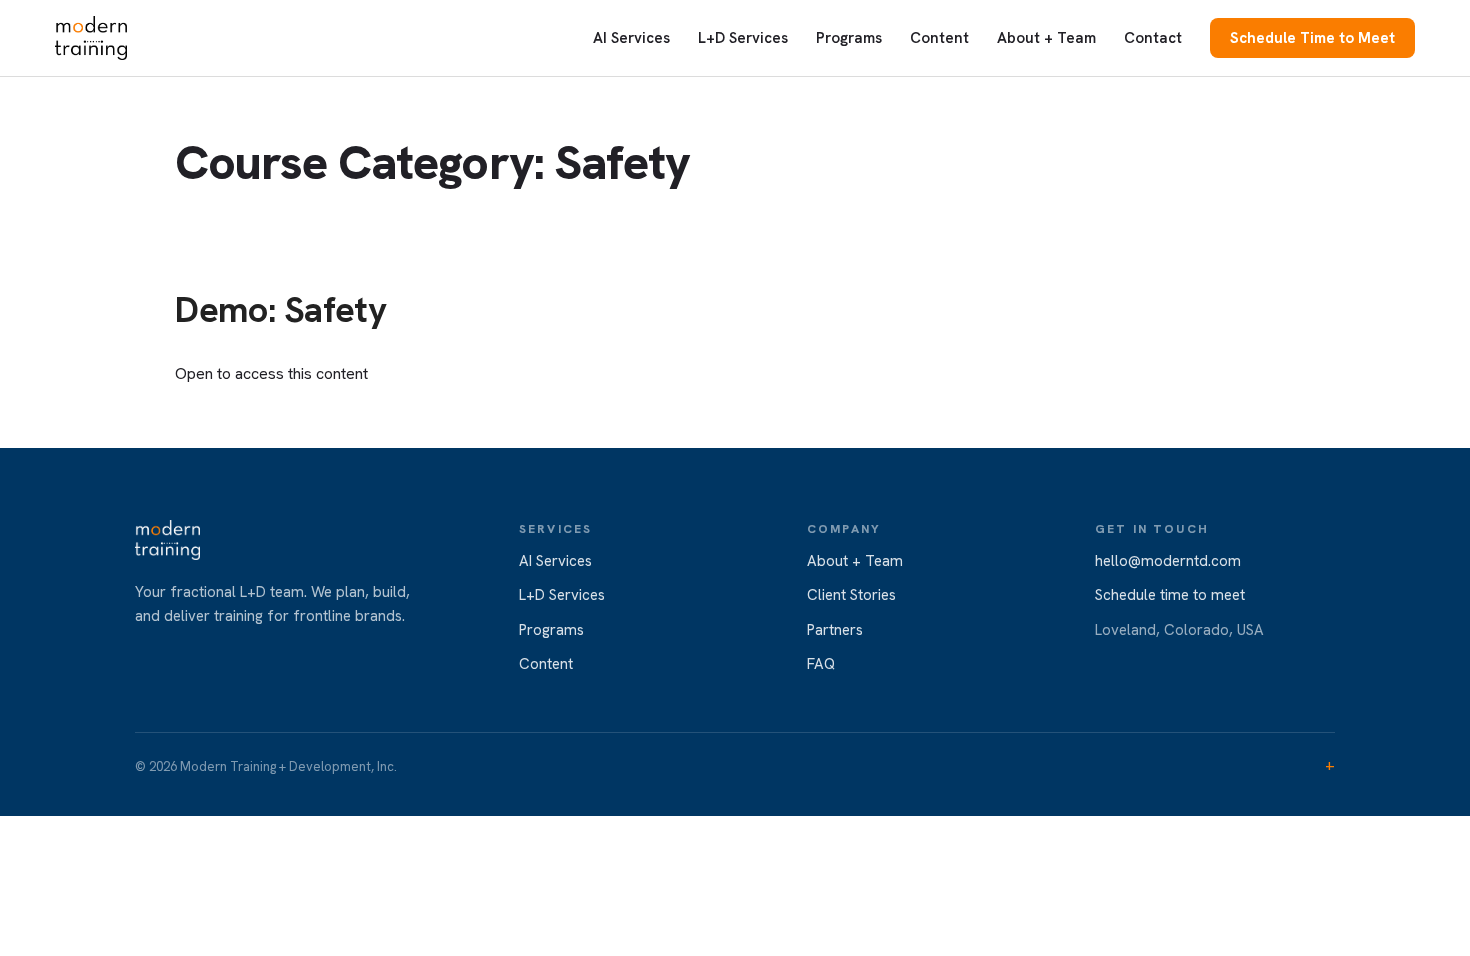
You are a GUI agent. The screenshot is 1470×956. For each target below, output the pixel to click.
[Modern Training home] (91, 38)
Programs (849, 38)
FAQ (821, 664)
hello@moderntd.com (1168, 561)
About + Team (1046, 38)
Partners (835, 630)
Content (939, 38)
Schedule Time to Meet (1312, 38)
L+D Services (743, 38)
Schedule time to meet (1170, 595)
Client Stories (851, 595)
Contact (1153, 38)
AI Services (631, 38)
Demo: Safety (281, 309)
